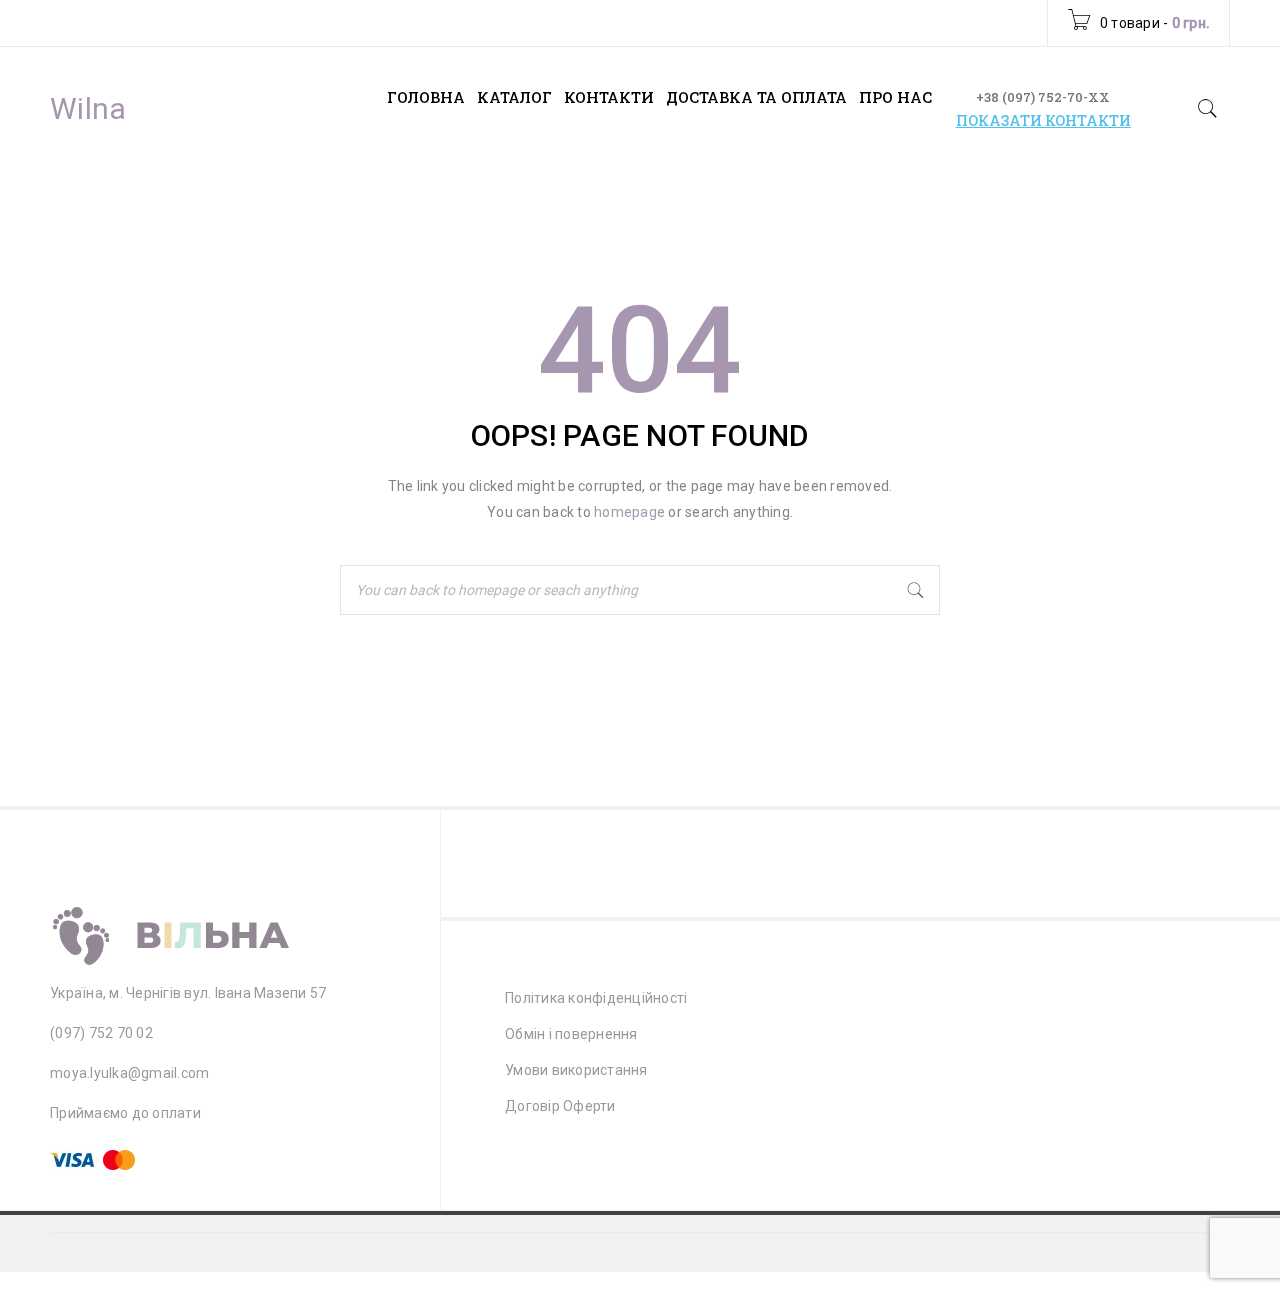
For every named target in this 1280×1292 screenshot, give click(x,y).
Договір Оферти (560, 1106)
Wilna (88, 109)
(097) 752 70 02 (101, 1033)
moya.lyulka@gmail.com (129, 1073)
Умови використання (576, 1070)
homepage (629, 512)
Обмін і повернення (571, 1034)
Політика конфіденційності (596, 998)
